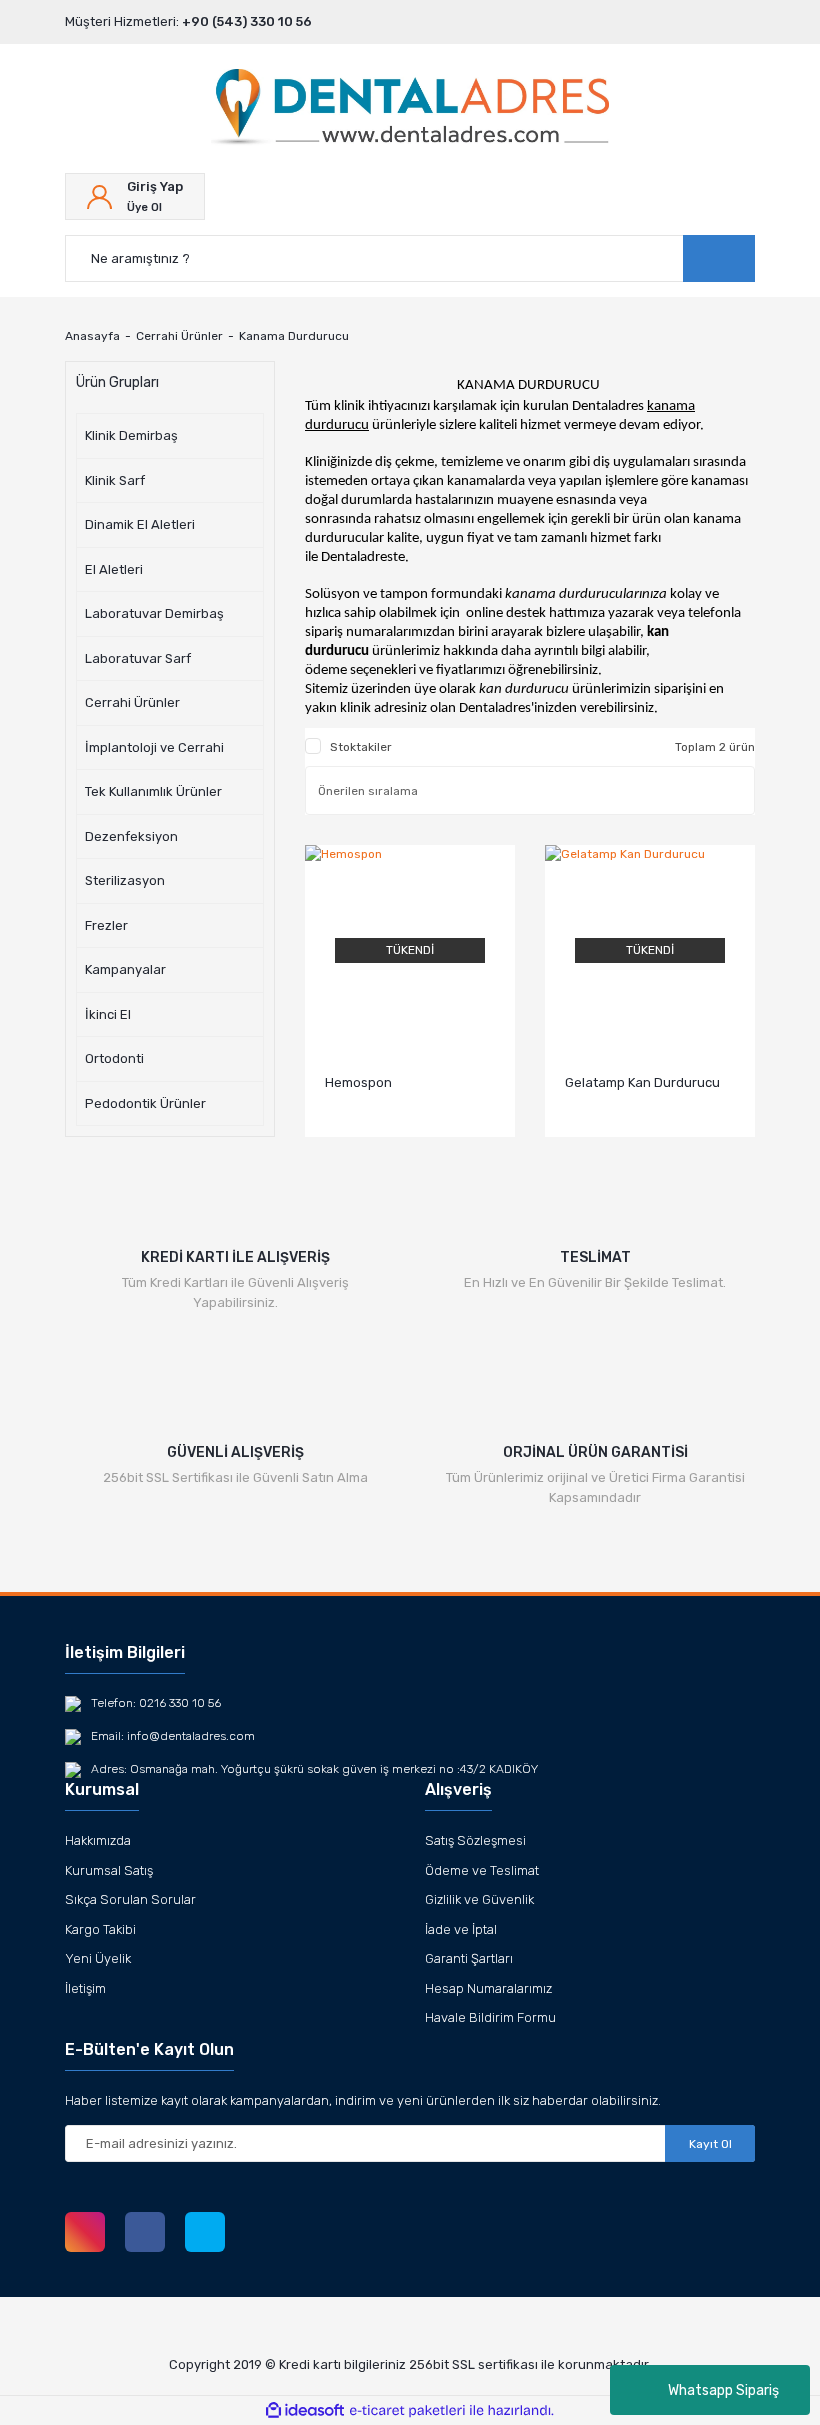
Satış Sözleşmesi (475, 1840)
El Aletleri (114, 569)
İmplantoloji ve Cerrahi (154, 747)
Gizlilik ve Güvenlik (479, 1899)
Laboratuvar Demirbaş (154, 613)
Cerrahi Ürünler (132, 702)
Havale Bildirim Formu (490, 2017)
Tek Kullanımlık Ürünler (153, 791)
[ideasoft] (305, 2410)
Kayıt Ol (710, 2144)
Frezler (106, 925)
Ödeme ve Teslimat (482, 1870)
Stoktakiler (361, 747)
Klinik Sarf (115, 480)
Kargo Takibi (100, 1929)
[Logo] (410, 109)
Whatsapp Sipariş (723, 2390)
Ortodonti (114, 1058)
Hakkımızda (98, 1840)
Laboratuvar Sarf (138, 658)
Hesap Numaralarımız (488, 1988)
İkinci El (108, 1014)
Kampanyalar (125, 969)
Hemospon (358, 1082)
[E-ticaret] (407, 2411)
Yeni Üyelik (98, 1958)
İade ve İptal (461, 1929)
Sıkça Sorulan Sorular (130, 1899)
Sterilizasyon (125, 880)
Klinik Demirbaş (131, 435)
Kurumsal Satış (109, 1870)
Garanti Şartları (469, 1958)
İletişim (85, 1988)
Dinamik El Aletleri (140, 524)
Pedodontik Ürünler (145, 1103)
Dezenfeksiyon (131, 836)
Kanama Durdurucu (294, 336)
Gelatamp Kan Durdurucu (642, 1082)
